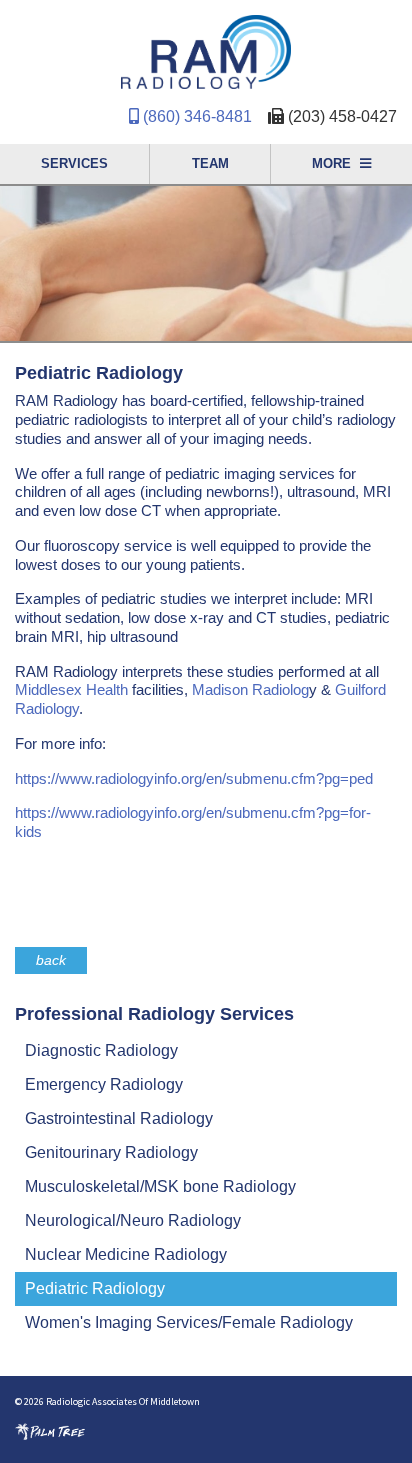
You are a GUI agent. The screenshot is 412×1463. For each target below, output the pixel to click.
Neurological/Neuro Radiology (133, 1220)
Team (210, 163)
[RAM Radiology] (206, 55)
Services (74, 163)
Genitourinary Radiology (111, 1152)
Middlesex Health (71, 689)
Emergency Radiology (104, 1084)
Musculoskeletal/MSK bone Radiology (160, 1186)
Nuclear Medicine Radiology (126, 1254)
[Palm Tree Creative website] (50, 1430)
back (51, 960)
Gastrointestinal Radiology (119, 1118)
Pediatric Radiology (95, 1288)
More (333, 163)
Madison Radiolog (250, 689)
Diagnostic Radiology (101, 1050)
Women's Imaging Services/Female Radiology (189, 1322)
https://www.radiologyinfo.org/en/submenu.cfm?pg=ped (196, 778)
